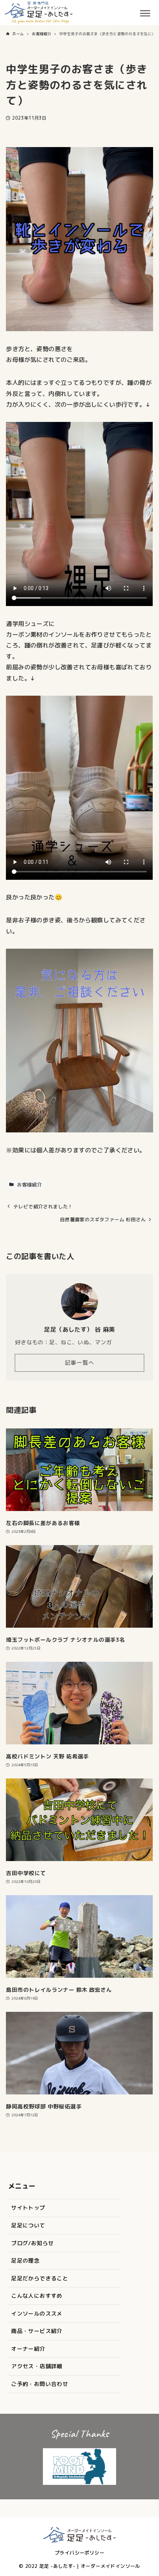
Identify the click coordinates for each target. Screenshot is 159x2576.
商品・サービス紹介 (37, 2331)
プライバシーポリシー (79, 2553)
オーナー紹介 (28, 2349)
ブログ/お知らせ (32, 2243)
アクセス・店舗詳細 (37, 2366)
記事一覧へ (79, 1363)
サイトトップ (28, 2208)
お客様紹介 (29, 1185)
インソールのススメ (37, 2314)
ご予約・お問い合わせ (40, 2384)
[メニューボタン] (152, 13)
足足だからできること (40, 2278)
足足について (28, 2225)
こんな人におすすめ (37, 2296)
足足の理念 (25, 2261)
